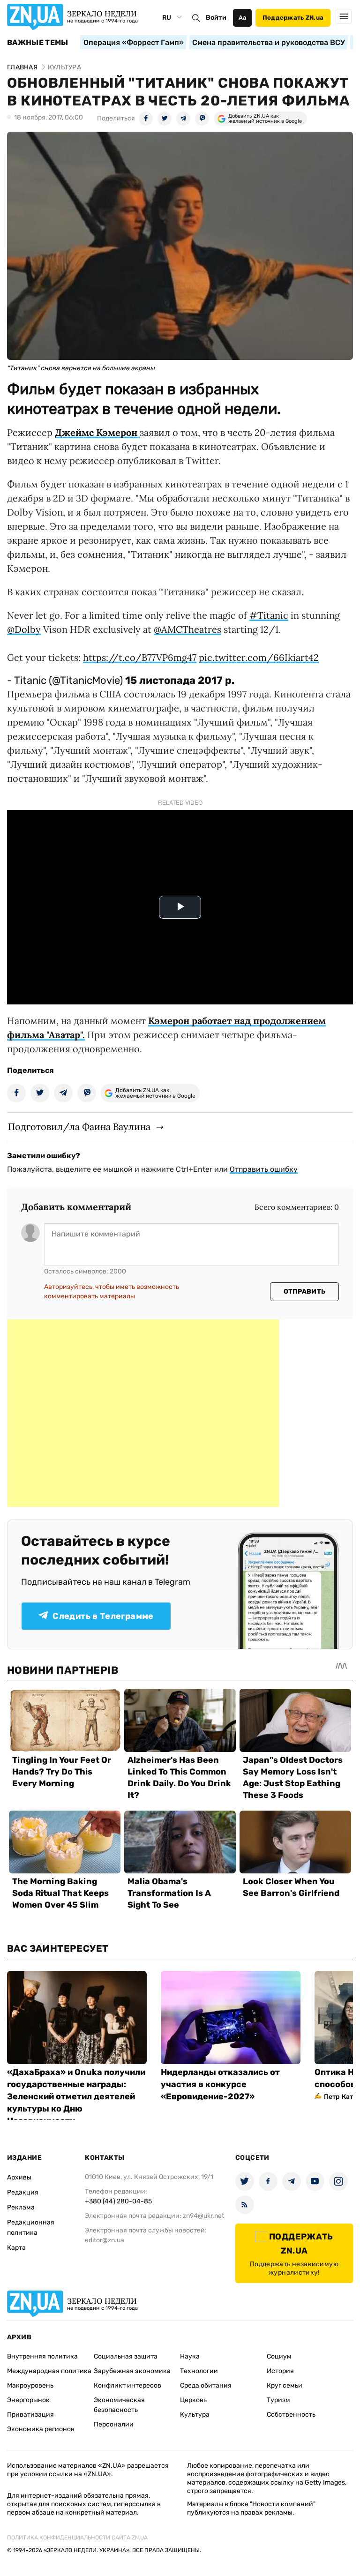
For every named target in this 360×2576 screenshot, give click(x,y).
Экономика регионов (41, 2429)
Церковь (193, 2400)
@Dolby (24, 629)
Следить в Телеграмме (103, 1616)
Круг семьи (285, 2385)
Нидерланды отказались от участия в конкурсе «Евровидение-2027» (220, 2084)
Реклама (21, 2207)
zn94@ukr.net (203, 2216)
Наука (190, 2356)
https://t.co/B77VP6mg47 (140, 657)
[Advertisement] (143, 1413)
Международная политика (49, 2371)
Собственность (291, 2415)
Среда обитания (206, 2385)
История (280, 2371)
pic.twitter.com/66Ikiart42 (259, 657)
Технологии (199, 2371)
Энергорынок (28, 2400)
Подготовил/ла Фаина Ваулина (79, 1127)
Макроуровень (30, 2385)
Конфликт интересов (127, 2385)
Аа (243, 18)
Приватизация (30, 2415)
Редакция (23, 2192)
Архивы (19, 2177)
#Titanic (269, 615)
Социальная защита (126, 2356)
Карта (16, 2248)
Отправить (305, 1292)
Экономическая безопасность (119, 2405)
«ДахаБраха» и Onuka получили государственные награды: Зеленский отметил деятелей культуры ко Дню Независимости (76, 2097)
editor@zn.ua (105, 2240)
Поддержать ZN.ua (293, 18)
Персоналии (114, 2424)
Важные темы (38, 43)
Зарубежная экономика (132, 2371)
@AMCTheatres (187, 629)
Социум (279, 2356)
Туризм (278, 2400)
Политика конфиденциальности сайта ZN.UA (77, 2538)
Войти (216, 18)
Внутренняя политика (42, 2356)
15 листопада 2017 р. (180, 680)
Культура (195, 2415)
